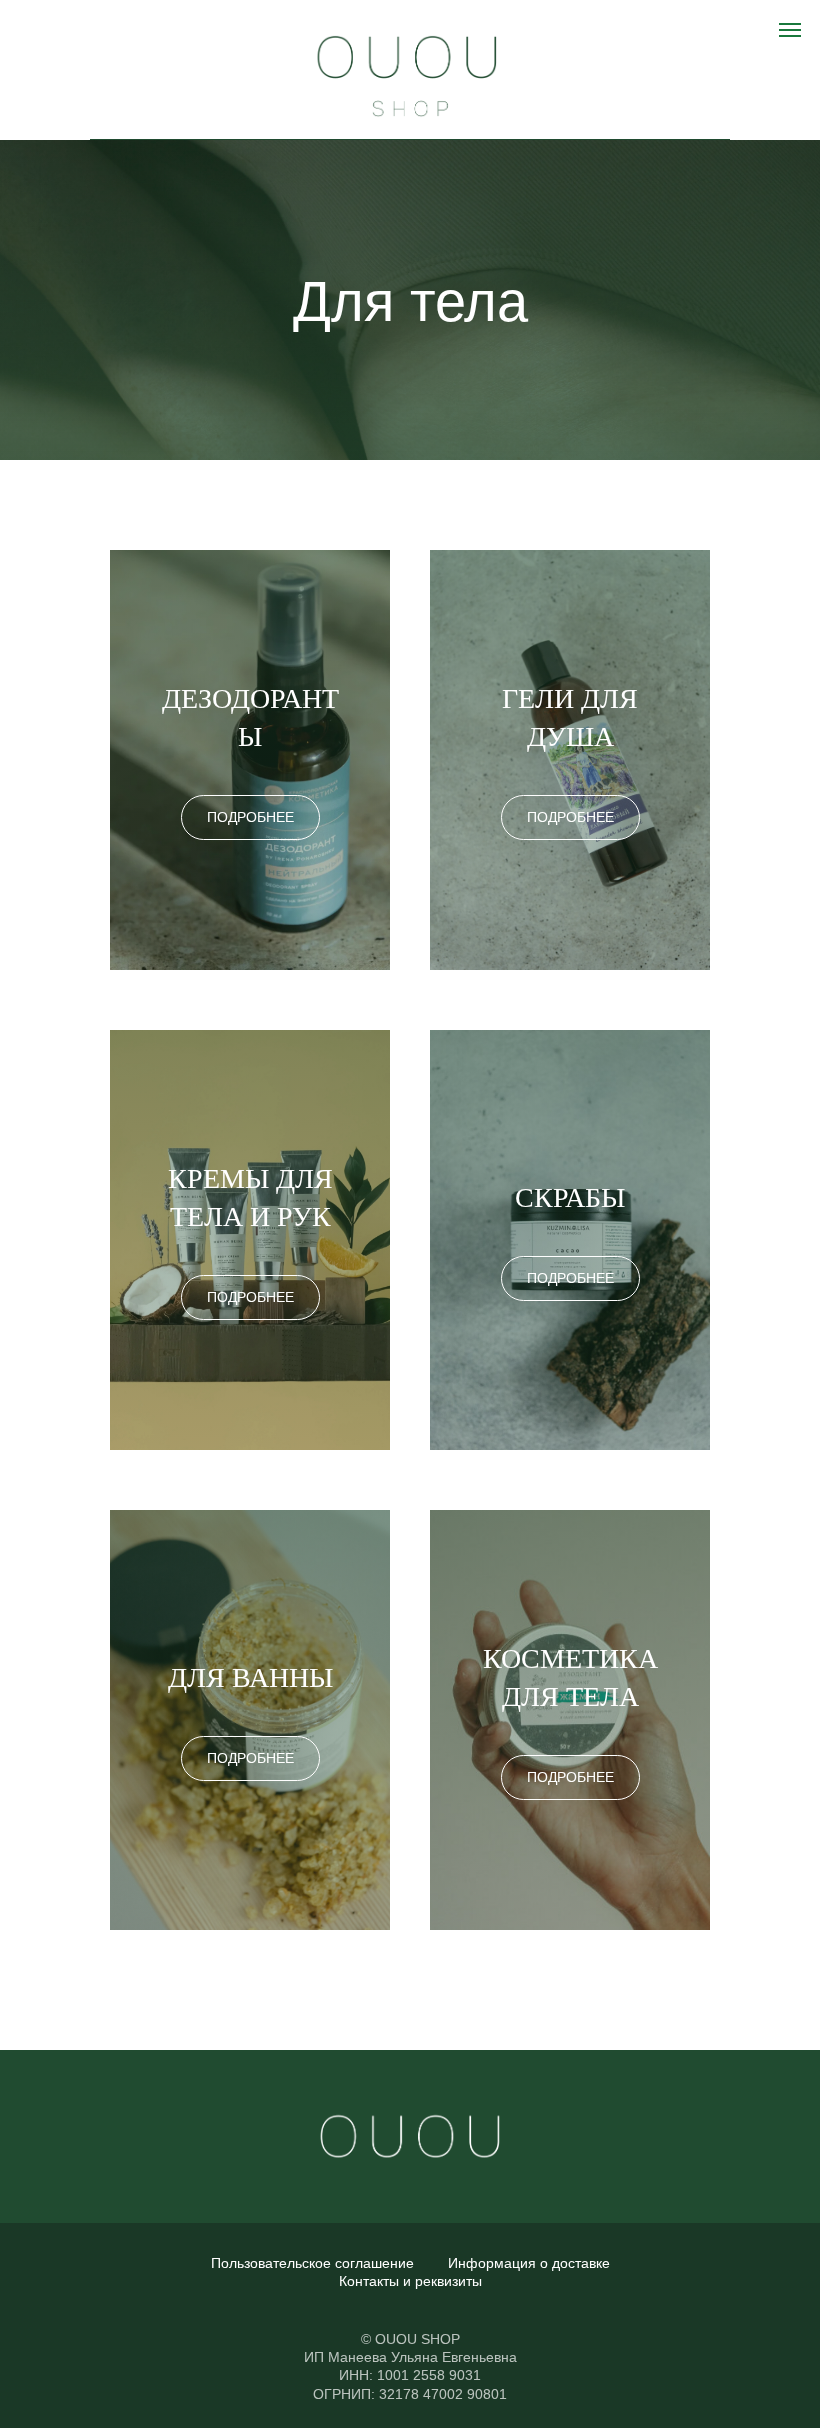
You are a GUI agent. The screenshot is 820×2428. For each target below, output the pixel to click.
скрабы (570, 1197)
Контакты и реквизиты (410, 2281)
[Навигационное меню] (790, 30)
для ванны (250, 1677)
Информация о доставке (529, 2263)
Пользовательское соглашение (312, 2263)
